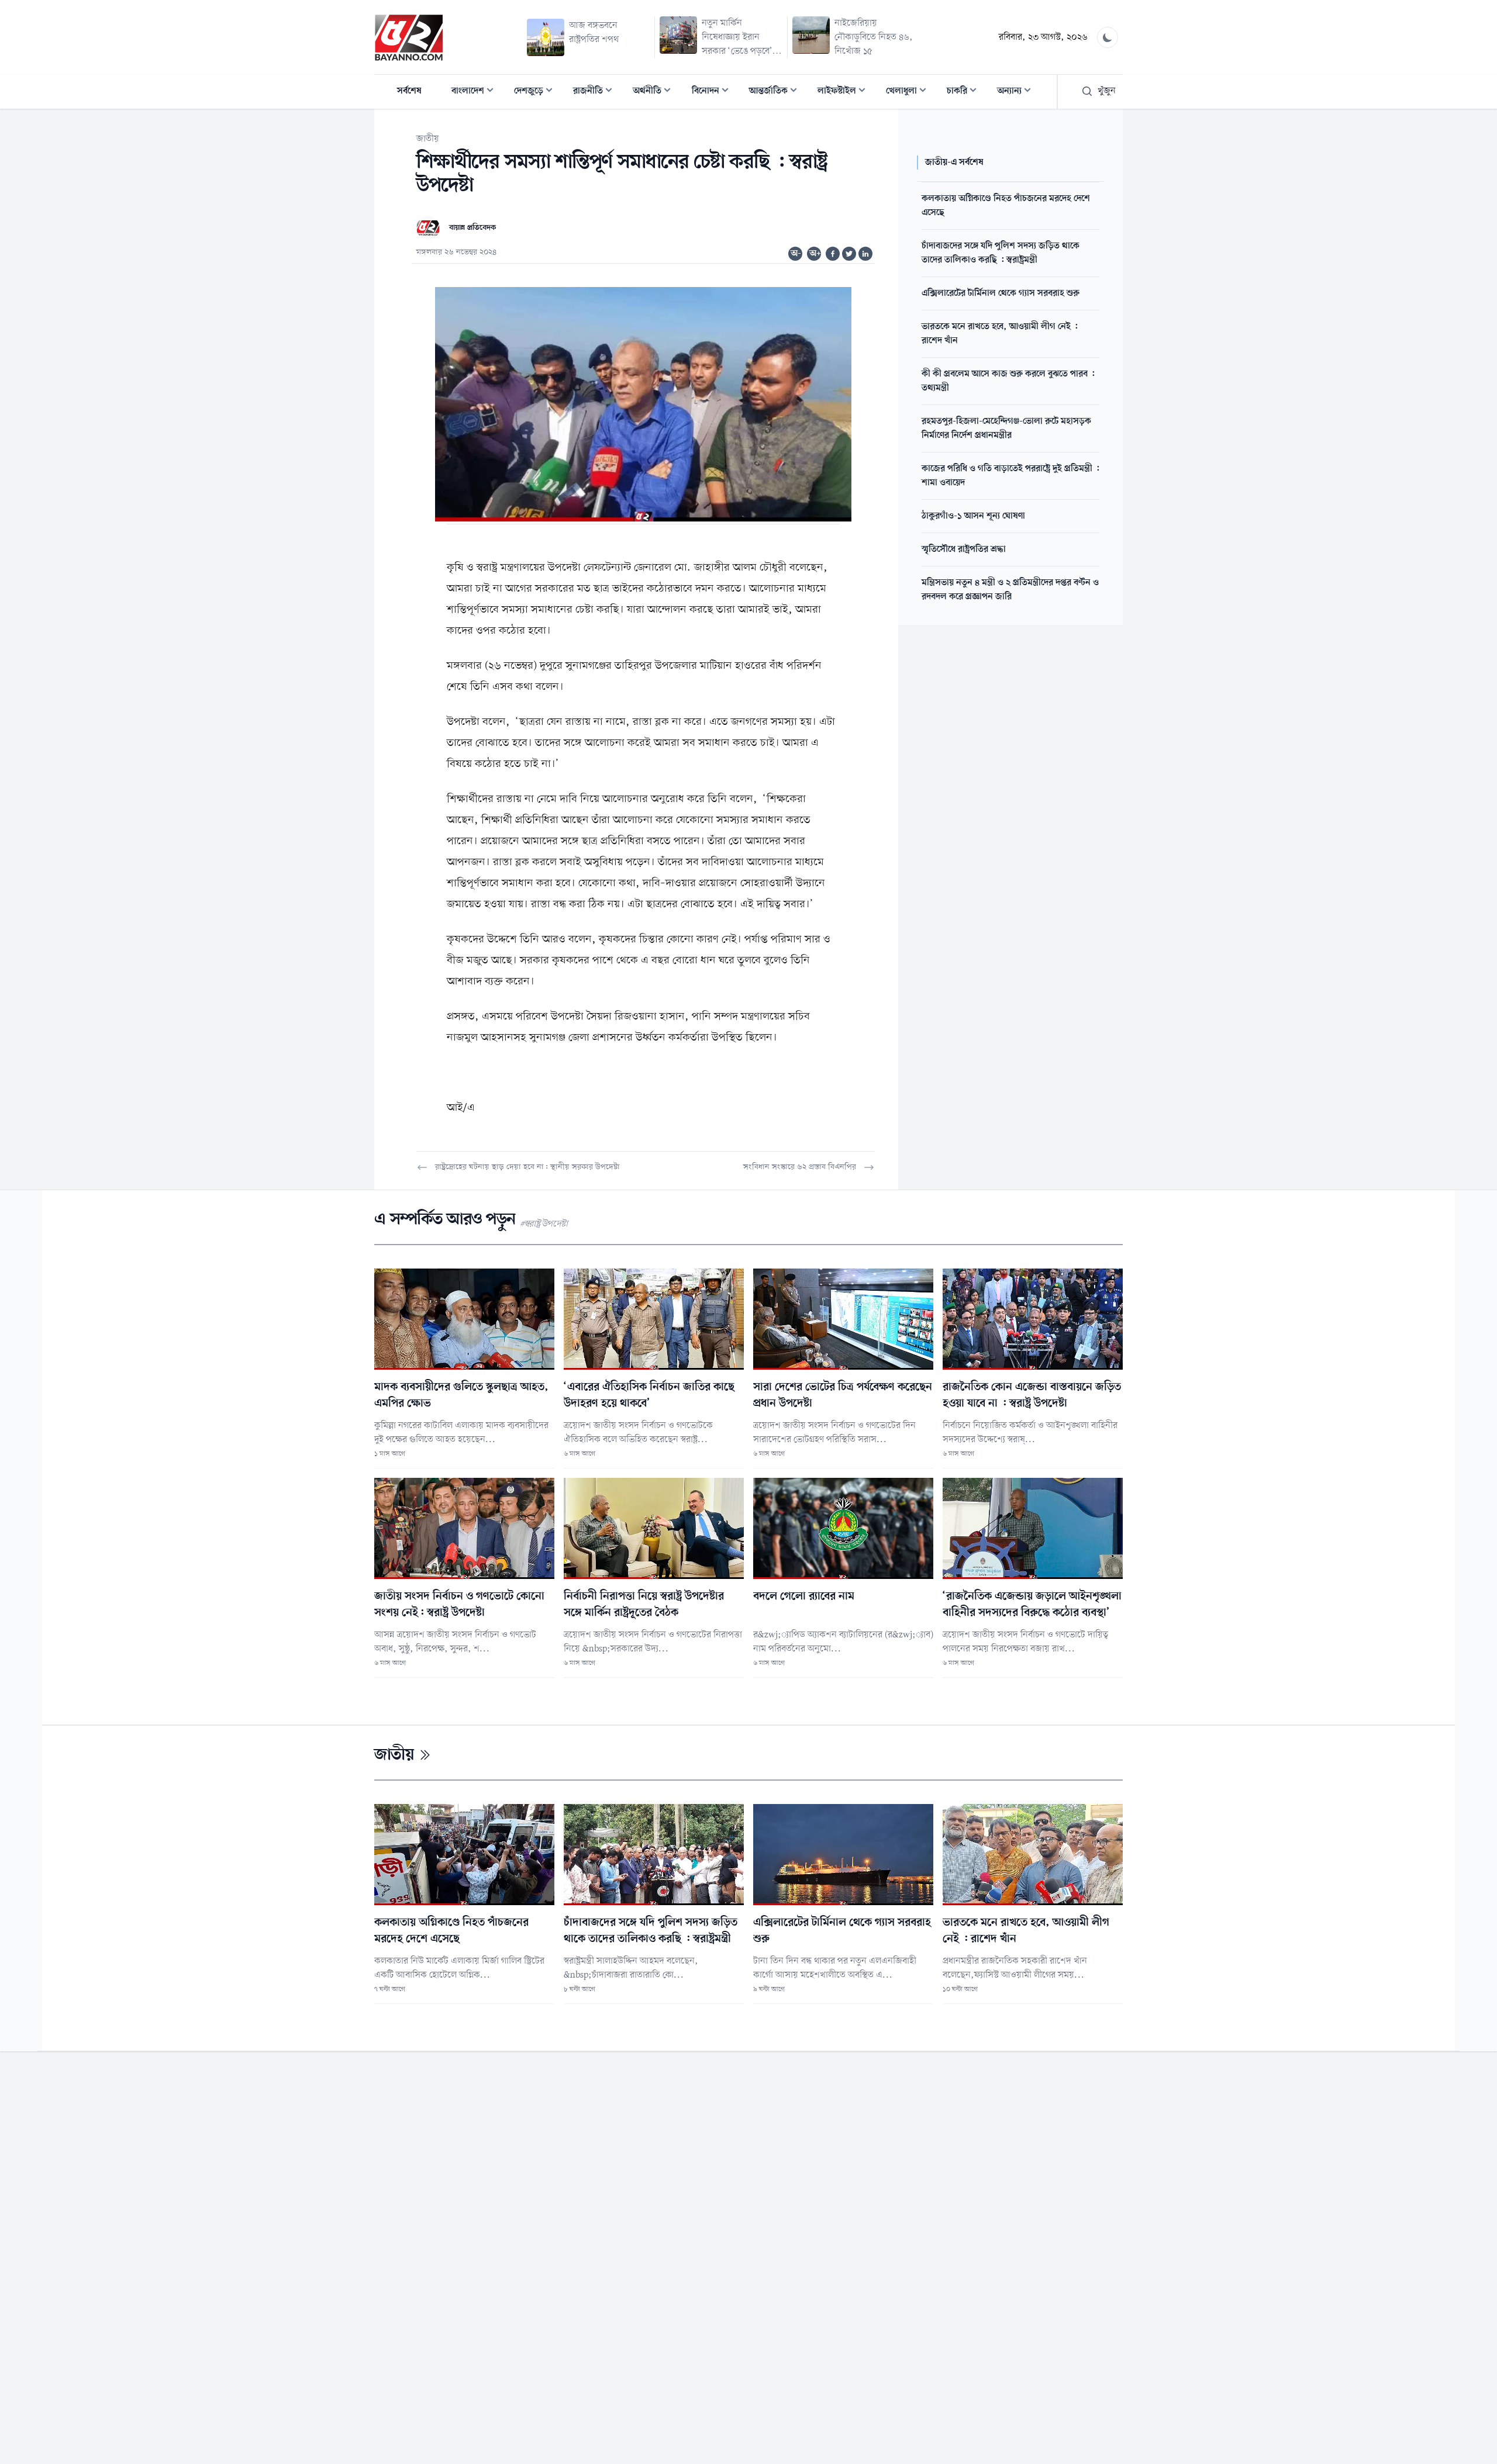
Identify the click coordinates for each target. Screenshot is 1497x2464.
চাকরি (965, 92)
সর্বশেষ (409, 91)
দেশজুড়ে (537, 92)
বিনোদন (714, 92)
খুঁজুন (1107, 91)
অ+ (815, 254)
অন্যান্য (1017, 92)
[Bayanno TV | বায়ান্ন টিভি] (409, 37)
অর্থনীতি (655, 92)
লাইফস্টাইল (845, 92)
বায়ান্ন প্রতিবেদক (472, 228)
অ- (796, 254)
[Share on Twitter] (849, 254)
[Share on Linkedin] (865, 254)
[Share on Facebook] (833, 254)
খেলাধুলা (910, 92)
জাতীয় (428, 139)
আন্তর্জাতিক (777, 92)
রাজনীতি (596, 92)
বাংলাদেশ (476, 92)
